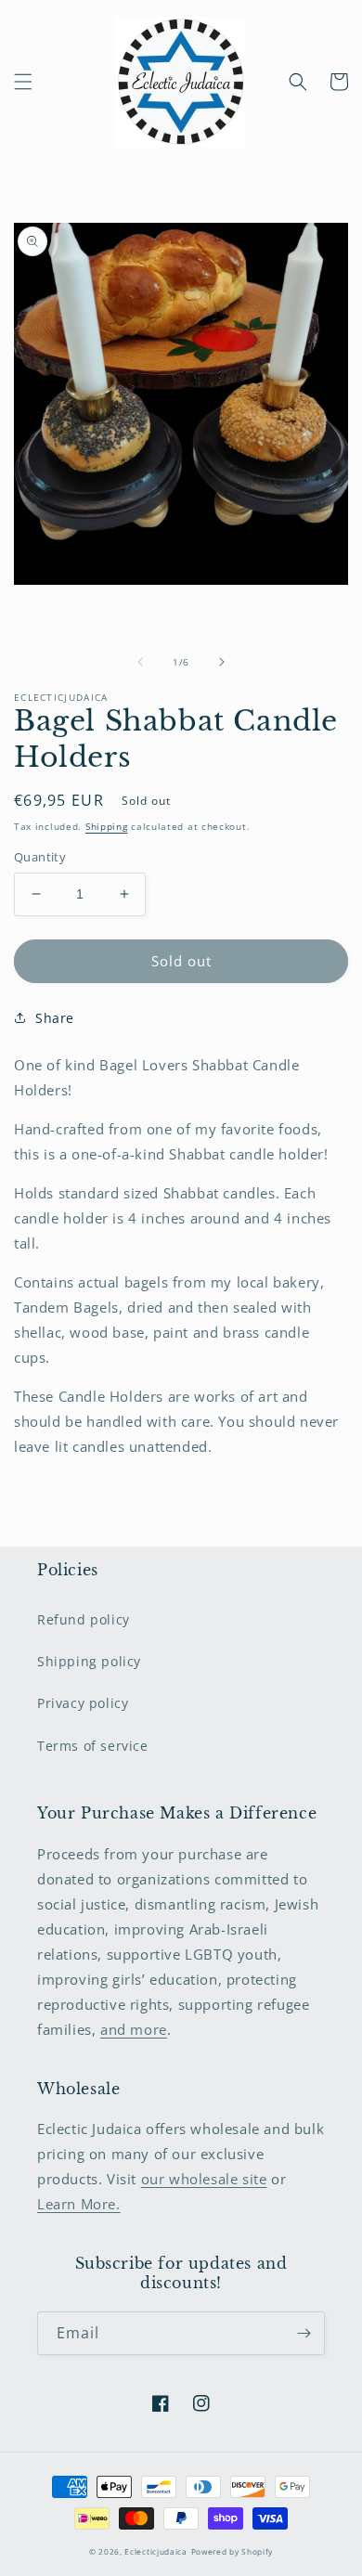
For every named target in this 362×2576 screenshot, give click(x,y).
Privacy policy (83, 1703)
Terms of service (93, 1746)
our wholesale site (204, 2179)
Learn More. (79, 2204)
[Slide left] (140, 662)
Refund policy (84, 1619)
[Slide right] (222, 662)
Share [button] (55, 1018)
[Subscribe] (304, 2333)
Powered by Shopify (233, 2551)
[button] (23, 82)
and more (134, 2029)
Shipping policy (89, 1661)
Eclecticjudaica (156, 2551)
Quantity (40, 857)
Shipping (107, 826)
